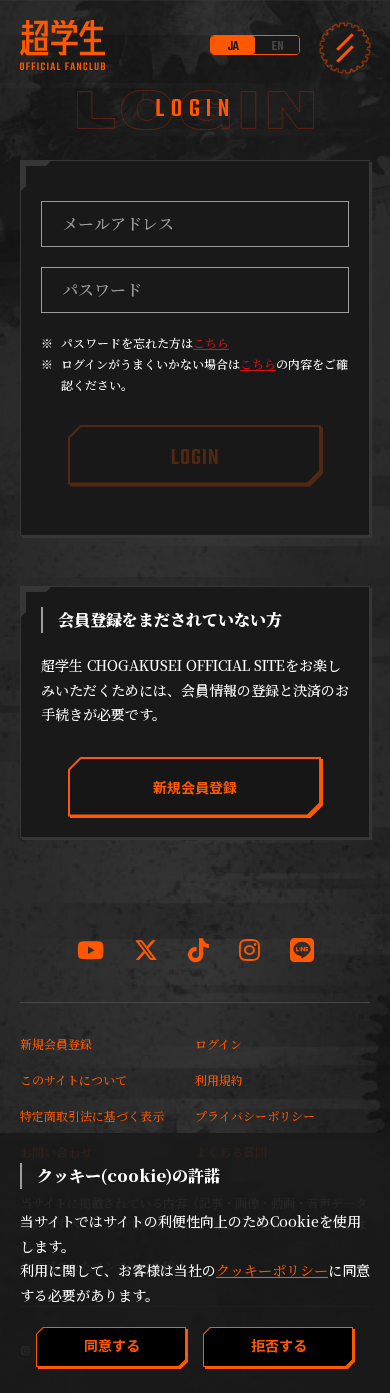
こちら (211, 342)
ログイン (218, 1043)
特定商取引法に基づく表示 (92, 1115)
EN (277, 46)
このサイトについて (73, 1079)
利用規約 (219, 1079)
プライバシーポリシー (255, 1115)
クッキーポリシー (272, 1270)
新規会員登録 (56, 1043)
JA (233, 46)
